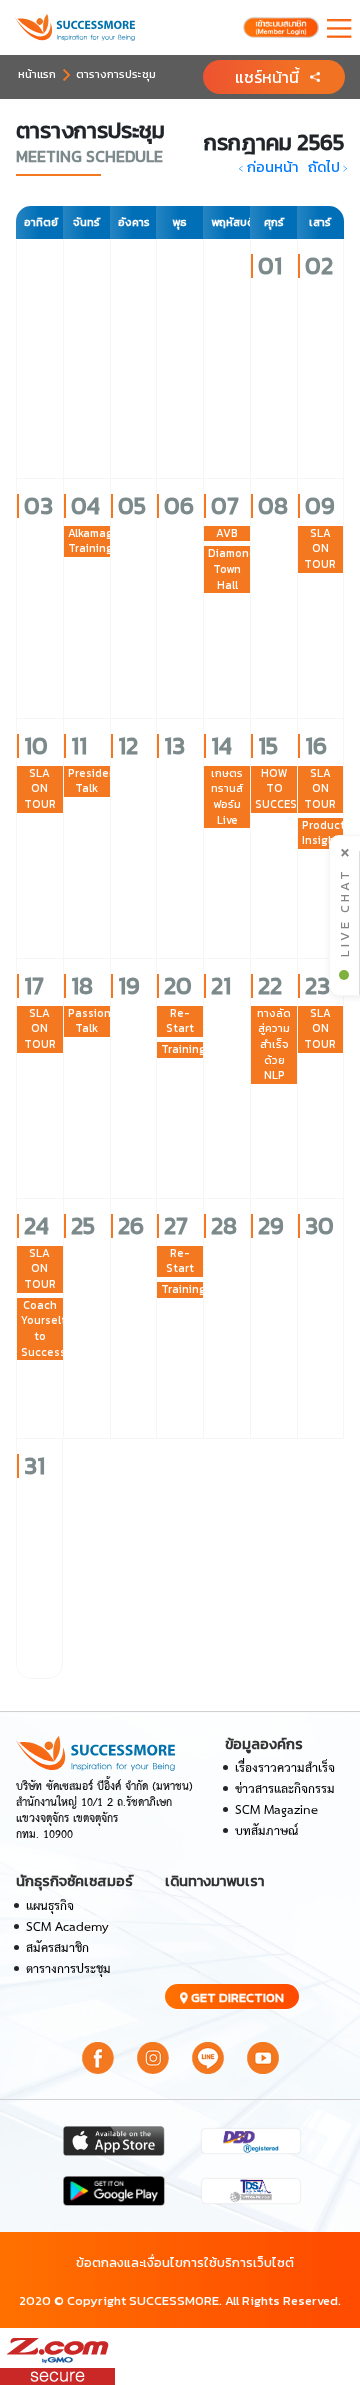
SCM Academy (67, 1927)
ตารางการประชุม (116, 74)
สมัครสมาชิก (57, 1948)
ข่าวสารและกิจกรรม (285, 1789)
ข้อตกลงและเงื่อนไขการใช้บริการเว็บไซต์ (185, 2262)
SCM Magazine (276, 1810)
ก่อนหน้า (267, 167)
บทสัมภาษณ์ (266, 1831)
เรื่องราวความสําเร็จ (285, 1768)
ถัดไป (329, 167)
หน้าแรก (37, 74)
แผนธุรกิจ (50, 1906)
